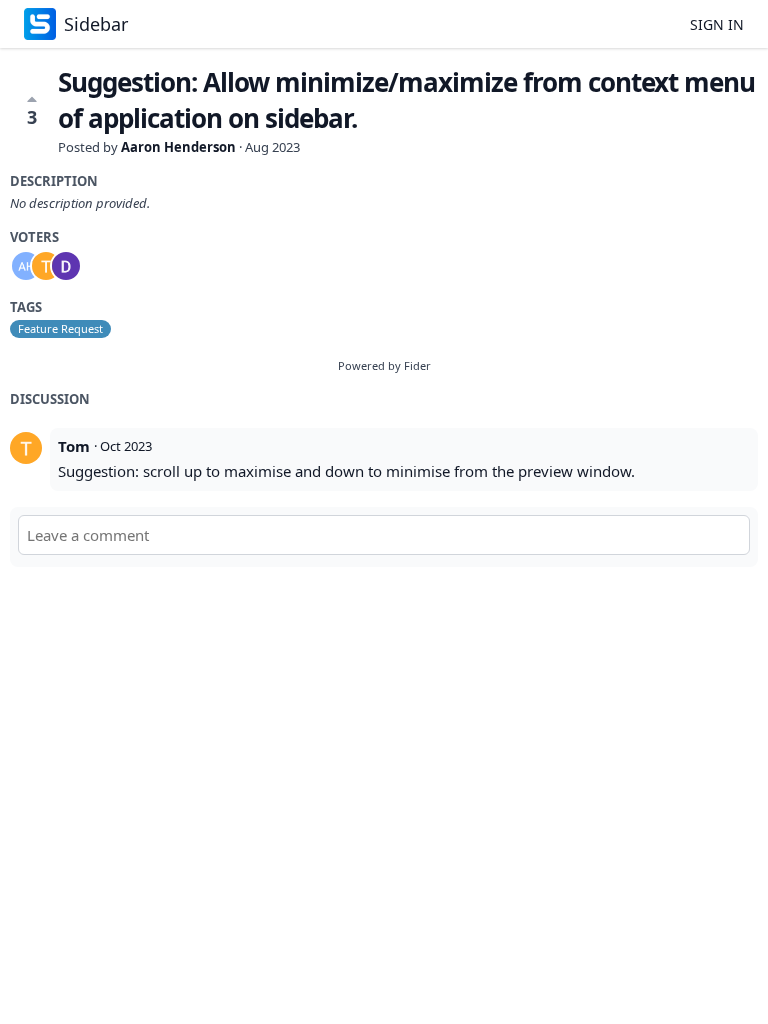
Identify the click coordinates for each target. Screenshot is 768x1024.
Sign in (717, 24)
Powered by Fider (384, 365)
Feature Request (60, 328)
